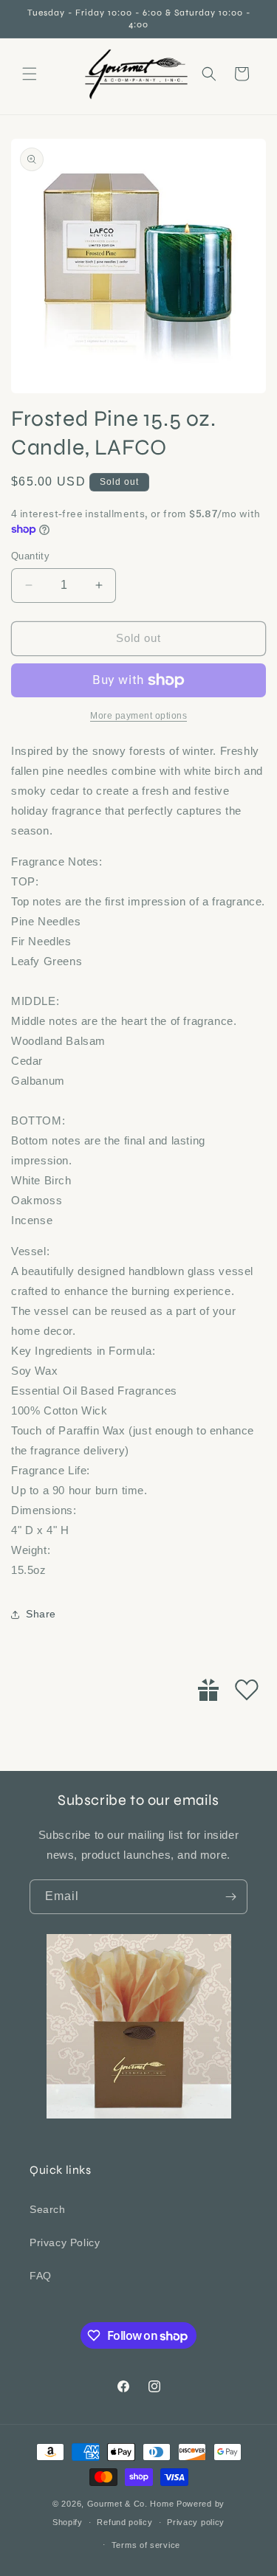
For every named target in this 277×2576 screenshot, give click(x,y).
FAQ (41, 2276)
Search (48, 2209)
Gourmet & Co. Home (131, 2504)
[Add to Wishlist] (247, 1690)
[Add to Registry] (208, 1690)
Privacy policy (196, 2522)
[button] (30, 74)
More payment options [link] (138, 716)
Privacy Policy (65, 2242)
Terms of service (146, 2545)
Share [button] (41, 1614)
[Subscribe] (230, 1897)
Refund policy (124, 2522)
